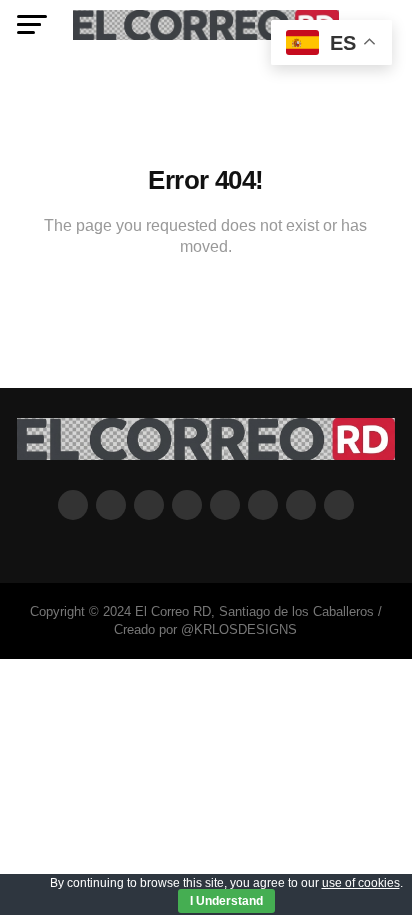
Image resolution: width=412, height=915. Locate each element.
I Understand (226, 901)
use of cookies (361, 883)
